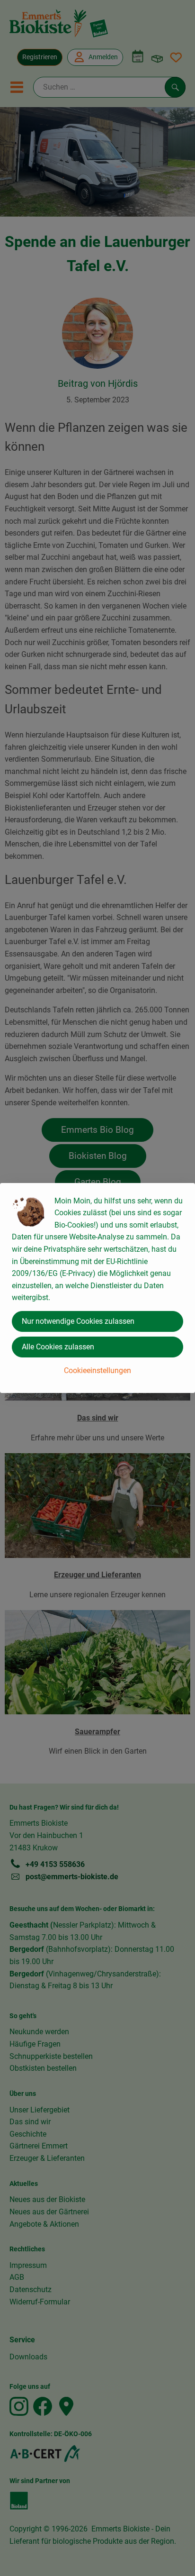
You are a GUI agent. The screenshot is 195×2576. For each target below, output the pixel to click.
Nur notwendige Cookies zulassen (78, 1321)
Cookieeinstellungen (97, 1370)
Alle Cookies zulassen (58, 1347)
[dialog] (97, 1288)
